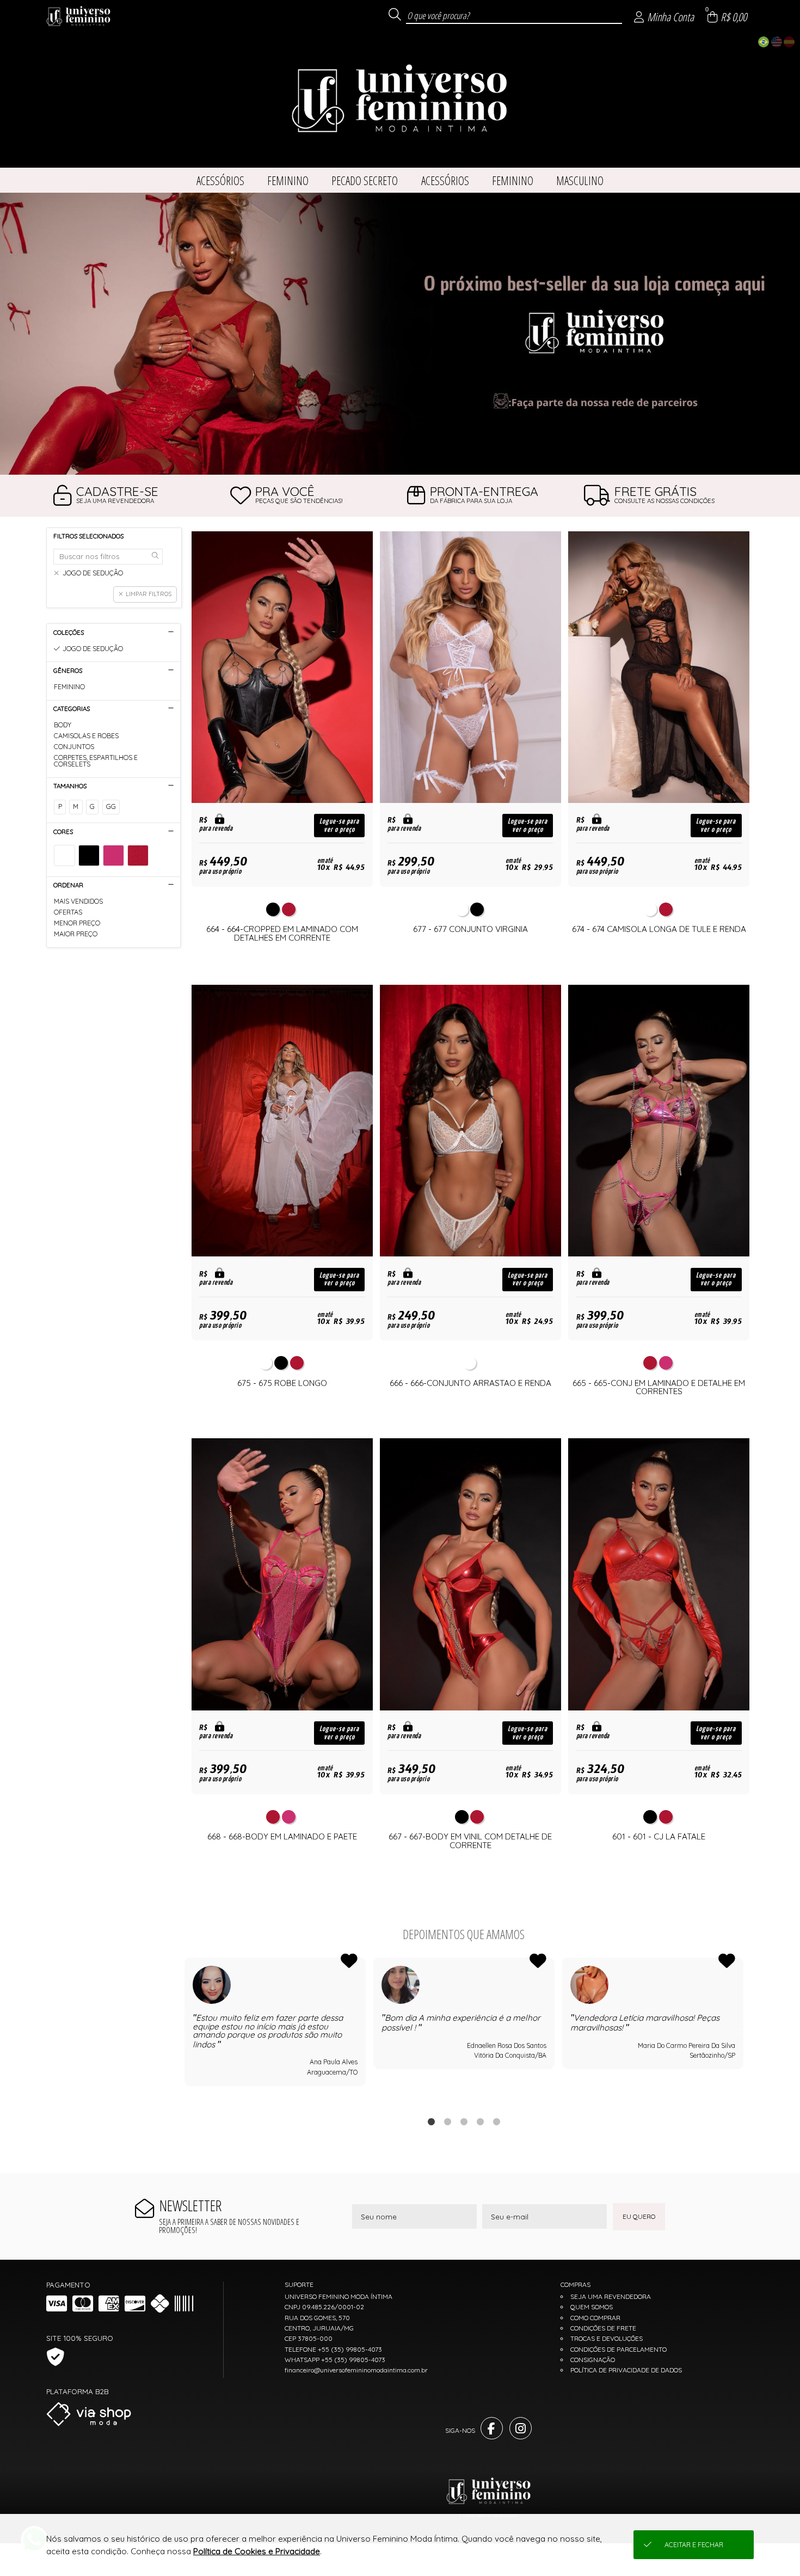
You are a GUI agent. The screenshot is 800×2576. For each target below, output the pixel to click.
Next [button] (743, 2030)
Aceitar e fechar (694, 2545)
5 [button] (496, 2121)
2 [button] (447, 2121)
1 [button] (431, 2121)
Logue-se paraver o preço (339, 825)
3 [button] (464, 2121)
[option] (400, 334)
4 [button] (480, 2121)
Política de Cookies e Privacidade (257, 2551)
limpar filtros (149, 594)
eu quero (639, 2216)
